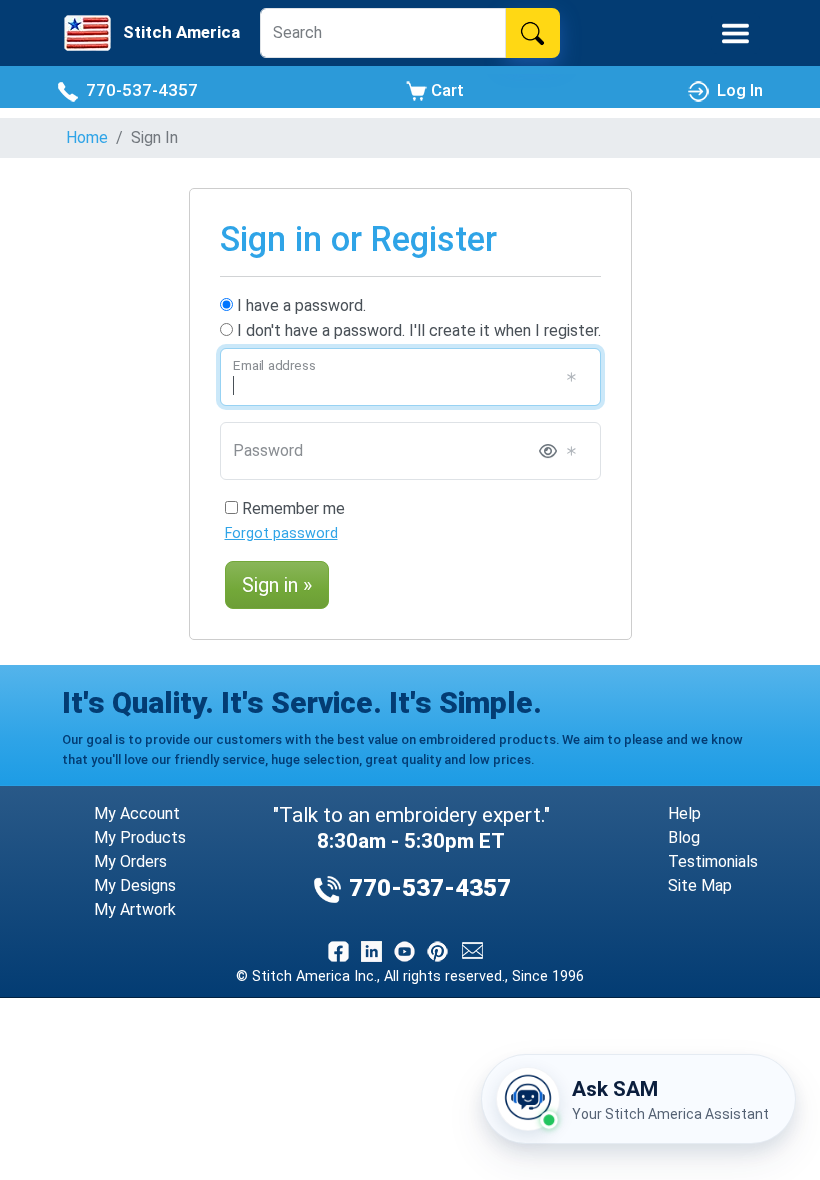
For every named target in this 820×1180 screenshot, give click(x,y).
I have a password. (299, 305)
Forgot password (281, 533)
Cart (445, 90)
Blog (684, 837)
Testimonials (713, 861)
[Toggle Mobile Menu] (735, 33)
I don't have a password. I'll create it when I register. (417, 330)
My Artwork (135, 909)
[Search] (532, 33)
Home (87, 137)
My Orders (130, 861)
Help (684, 813)
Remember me (291, 508)
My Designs (135, 885)
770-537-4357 (138, 90)
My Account (137, 813)
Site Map (700, 885)
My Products (140, 837)
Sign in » (277, 585)
